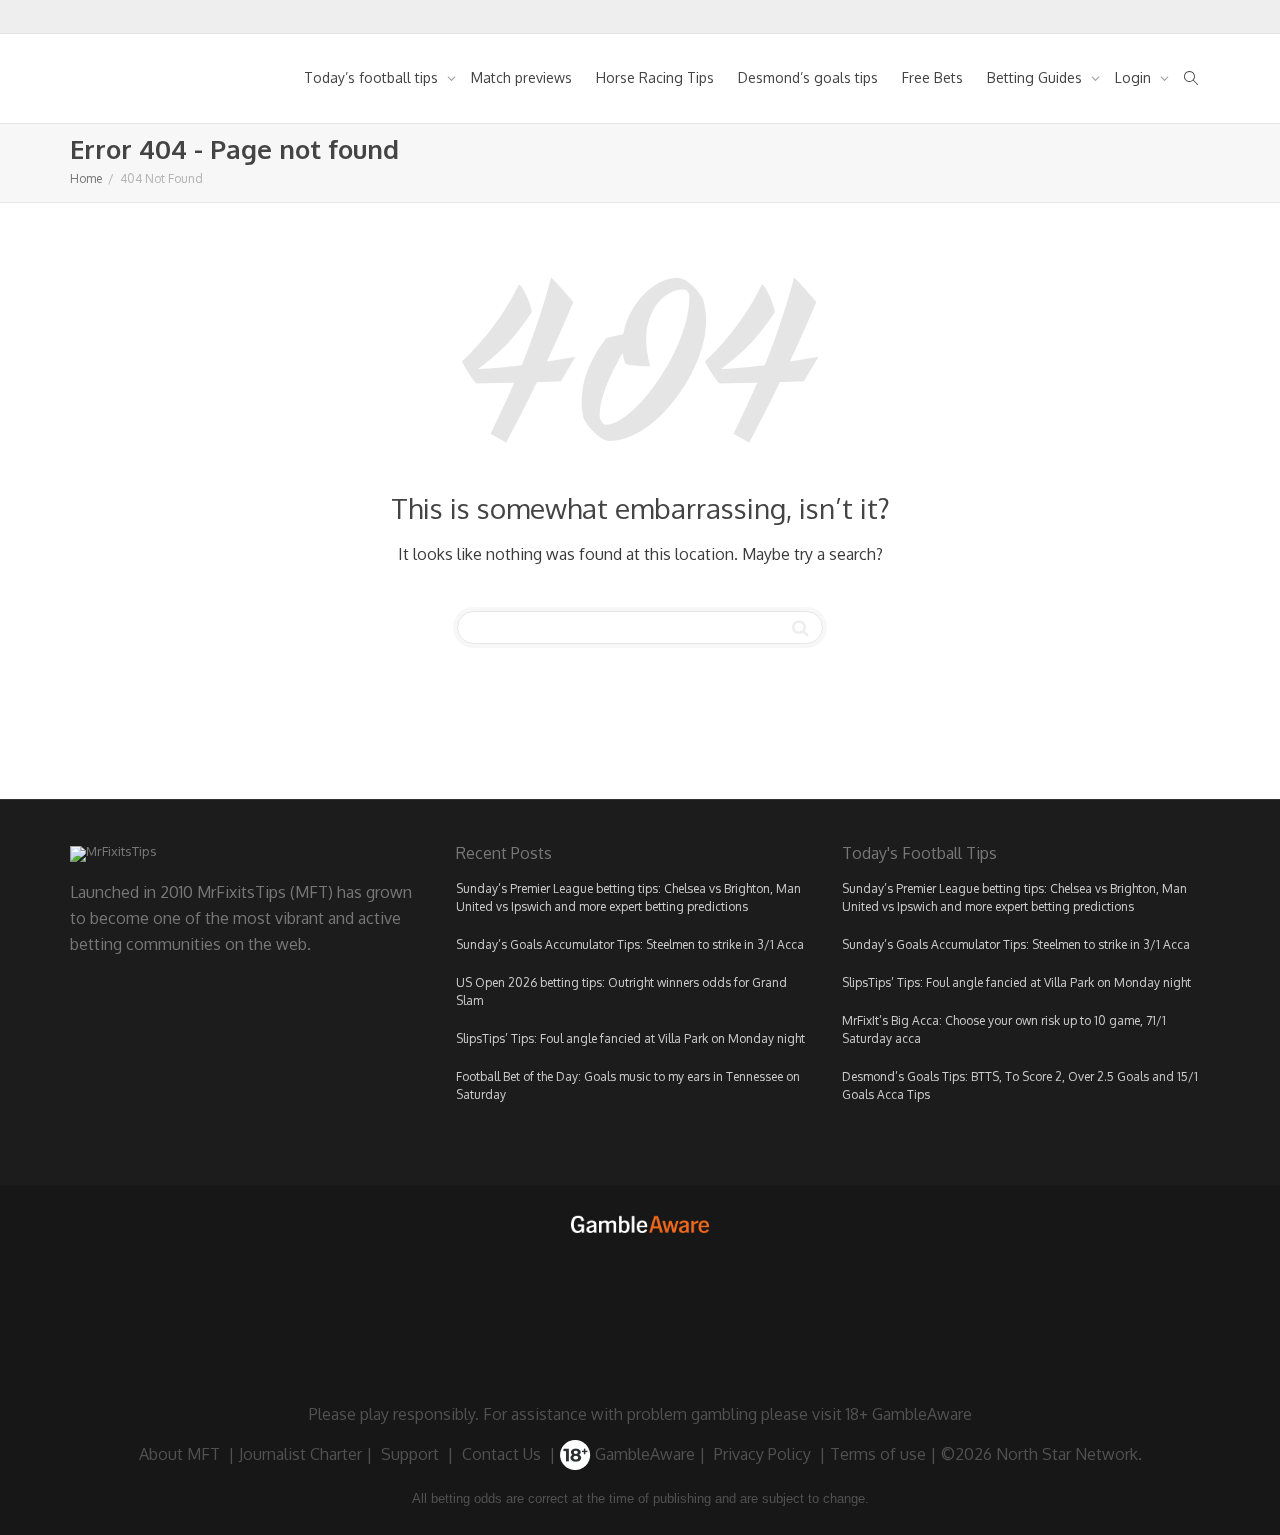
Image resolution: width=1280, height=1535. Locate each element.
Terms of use (878, 1454)
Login (1135, 77)
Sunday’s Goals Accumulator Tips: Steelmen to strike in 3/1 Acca (630, 944)
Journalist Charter (300, 1454)
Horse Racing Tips (655, 77)
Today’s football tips (373, 77)
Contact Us (501, 1454)
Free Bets (932, 77)
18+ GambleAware (909, 1414)
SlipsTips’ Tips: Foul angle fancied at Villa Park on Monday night (630, 1038)
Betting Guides (1036, 77)
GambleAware (643, 1454)
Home (86, 178)
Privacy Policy (762, 1454)
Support (410, 1454)
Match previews (521, 77)
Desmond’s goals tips (808, 77)
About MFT (179, 1454)
